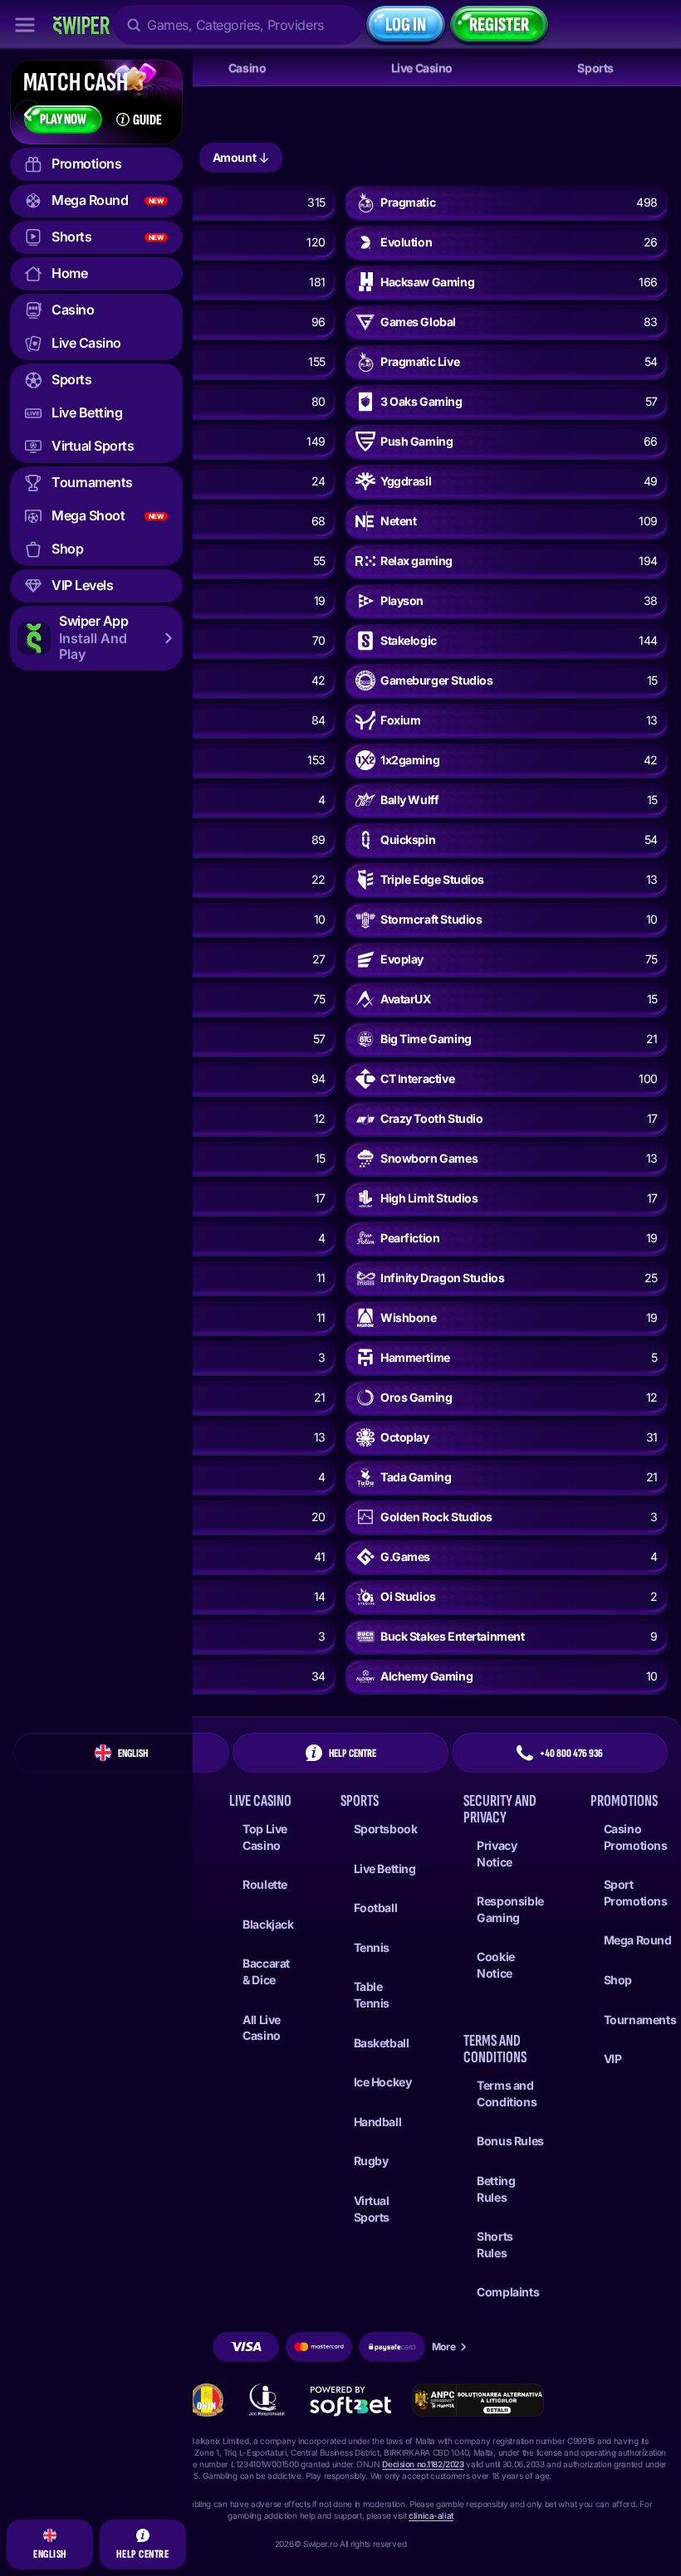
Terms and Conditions (507, 2093)
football (376, 1908)
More (443, 2347)
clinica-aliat (431, 2515)
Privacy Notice (497, 1854)
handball (378, 2122)
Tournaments (640, 2020)
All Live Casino (262, 2028)
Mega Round (638, 1940)
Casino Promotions (636, 1837)
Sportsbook (386, 1829)
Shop (618, 1980)
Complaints (508, 2292)
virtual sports (372, 2209)
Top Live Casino (265, 1837)
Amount (234, 157)
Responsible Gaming (510, 1909)
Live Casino (422, 68)
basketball (382, 2043)
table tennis (372, 1995)
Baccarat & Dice (266, 1971)
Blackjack (268, 1924)
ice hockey (383, 2082)
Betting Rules (496, 2189)
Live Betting (385, 1869)
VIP (613, 2059)
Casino (247, 68)
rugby (371, 2161)
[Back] (28, 115)
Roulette (265, 1884)
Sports (595, 68)
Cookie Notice (495, 1965)
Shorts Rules (495, 2244)
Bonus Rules (510, 2141)
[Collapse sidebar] (25, 25)
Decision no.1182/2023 (423, 2464)
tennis (372, 1947)
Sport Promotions (636, 1893)
